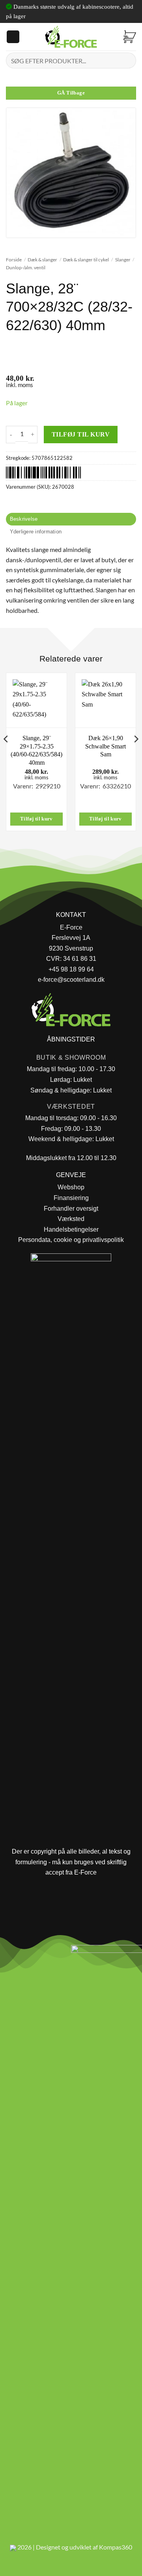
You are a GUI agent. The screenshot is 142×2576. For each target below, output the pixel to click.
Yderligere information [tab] (36, 532)
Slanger (123, 260)
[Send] (127, 60)
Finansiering (71, 1198)
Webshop (71, 1187)
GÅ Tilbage (71, 93)
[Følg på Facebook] (9, 1953)
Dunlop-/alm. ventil (26, 267)
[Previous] (6, 755)
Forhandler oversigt (71, 1209)
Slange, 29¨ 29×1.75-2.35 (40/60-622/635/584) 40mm (36, 750)
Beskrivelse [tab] (24, 519)
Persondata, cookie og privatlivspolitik (71, 1240)
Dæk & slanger (42, 260)
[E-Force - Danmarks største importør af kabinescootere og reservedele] (71, 37)
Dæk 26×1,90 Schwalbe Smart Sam (106, 746)
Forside (14, 260)
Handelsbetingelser (71, 1229)
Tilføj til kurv (81, 434)
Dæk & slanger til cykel (86, 260)
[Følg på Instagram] (28, 1953)
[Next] (136, 755)
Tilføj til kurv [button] (36, 819)
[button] (13, 37)
